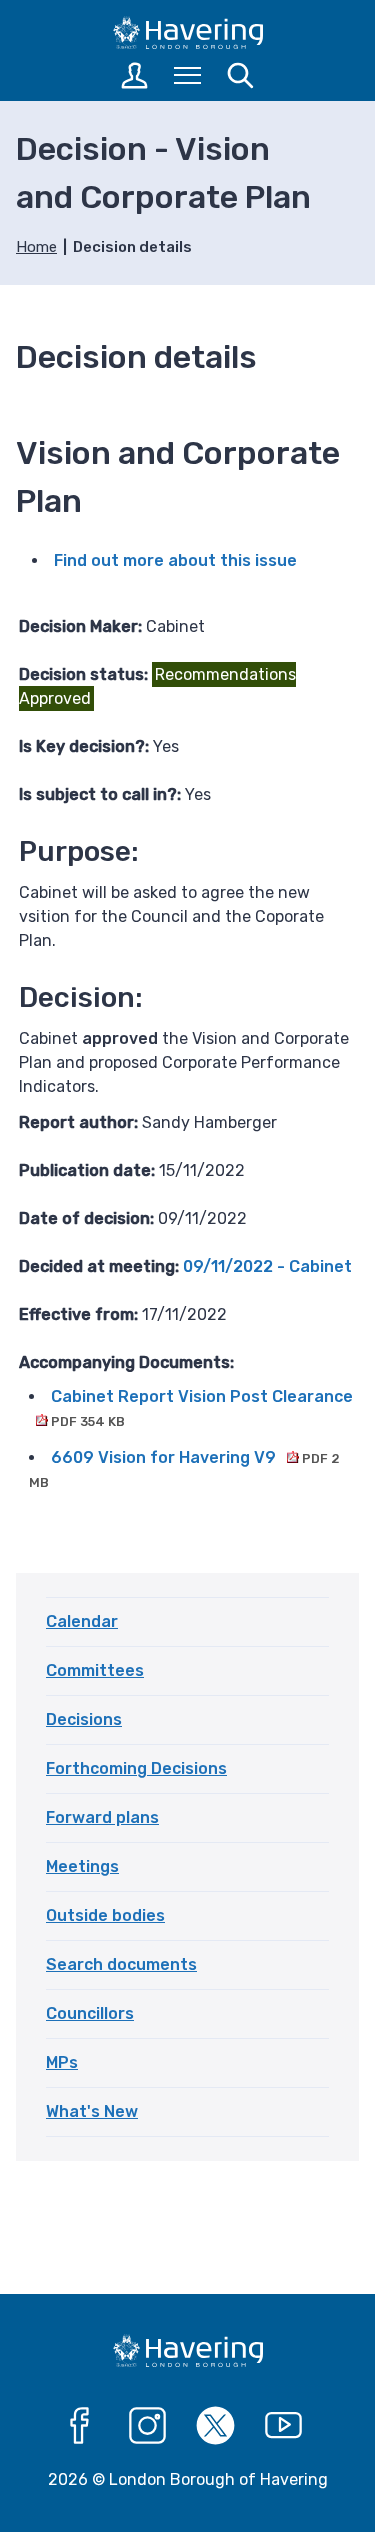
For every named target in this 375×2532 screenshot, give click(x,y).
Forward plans (102, 1817)
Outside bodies (105, 1915)
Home (36, 247)
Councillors (90, 2013)
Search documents (121, 1964)
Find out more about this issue (175, 560)
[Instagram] (148, 2426)
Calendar (82, 1621)
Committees (95, 1670)
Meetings (82, 1866)
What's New (92, 2111)
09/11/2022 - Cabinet (267, 1266)
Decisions (84, 1719)
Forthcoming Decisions (136, 1768)
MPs (62, 2062)
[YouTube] (284, 2426)
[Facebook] (80, 2426)
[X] (216, 2426)
